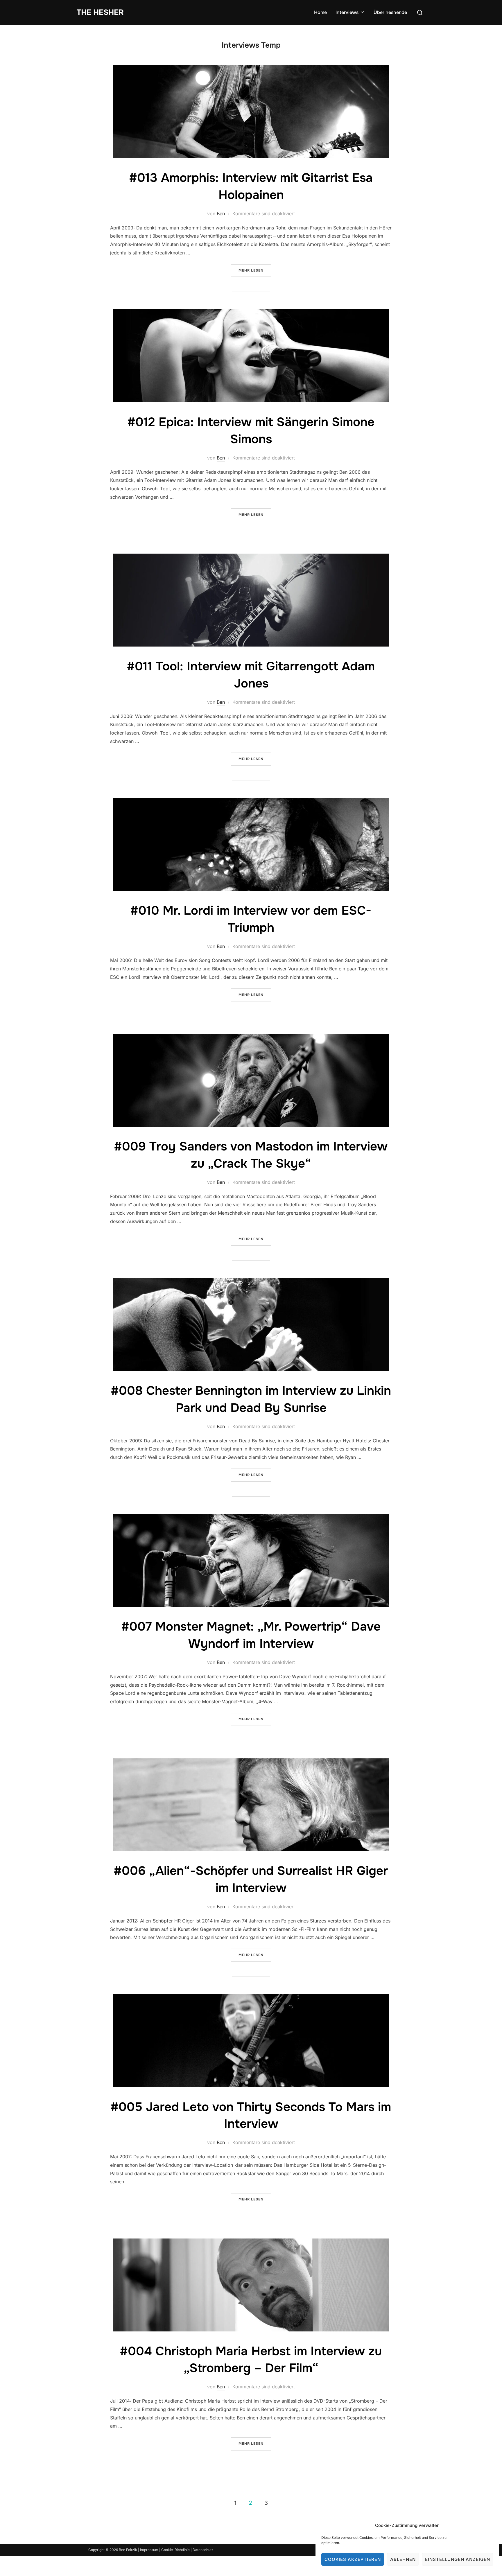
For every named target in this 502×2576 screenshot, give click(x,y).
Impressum (149, 2550)
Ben (221, 213)
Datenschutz (203, 2550)
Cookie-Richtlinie (176, 2550)
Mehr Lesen (255, 268)
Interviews (347, 12)
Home (320, 12)
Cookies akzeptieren (353, 2559)
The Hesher (100, 12)
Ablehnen (403, 2559)
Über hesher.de (390, 12)
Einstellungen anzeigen (458, 2559)
